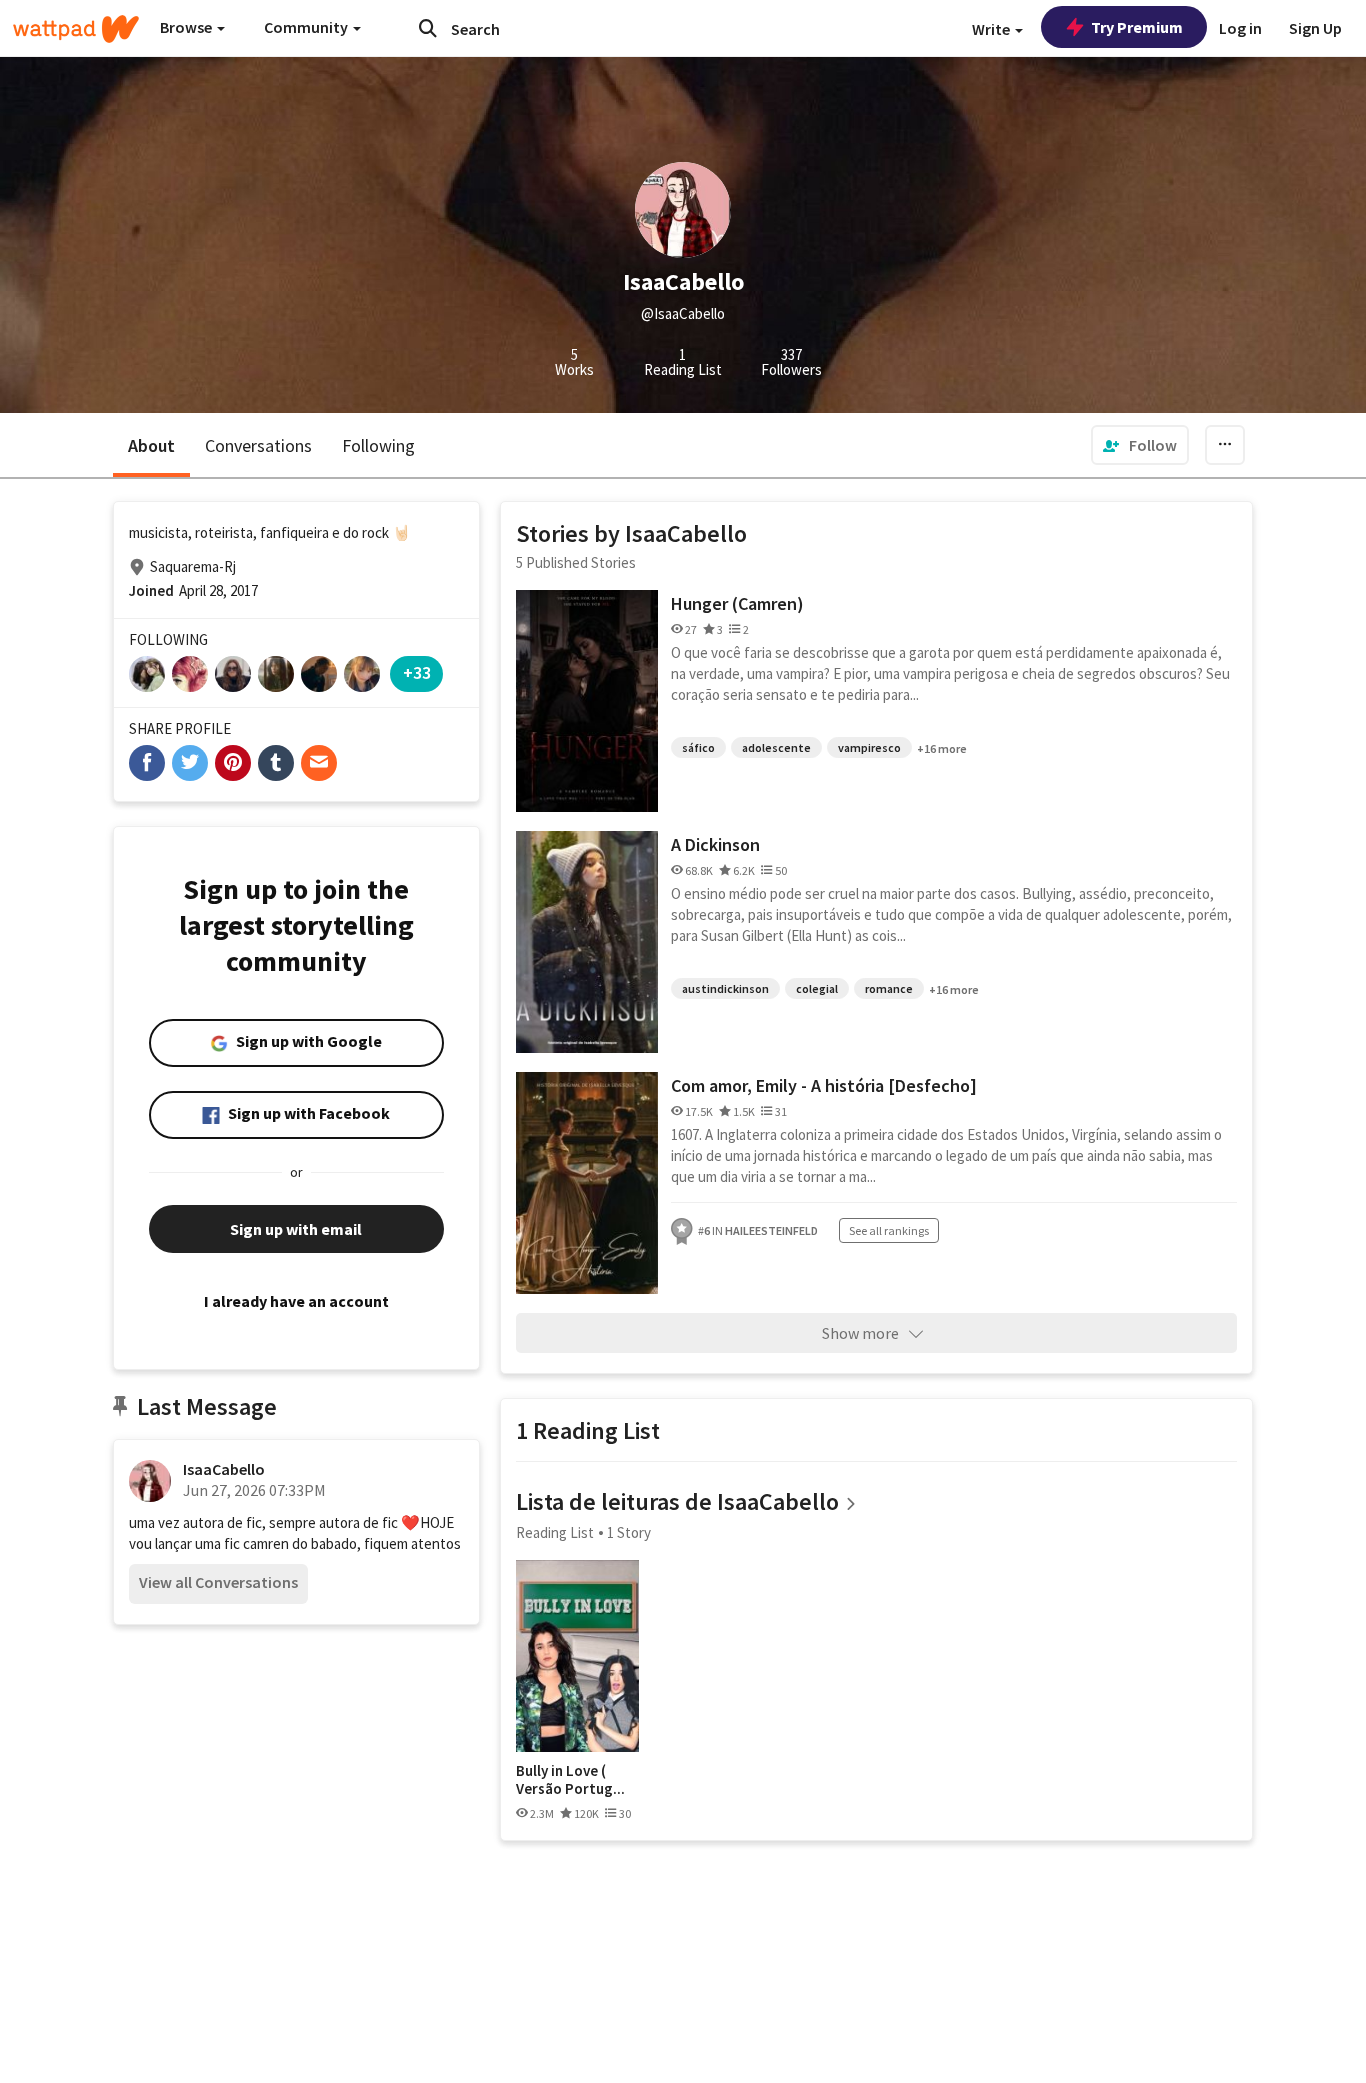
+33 (417, 672)
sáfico (698, 747)
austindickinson (725, 988)
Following (378, 445)
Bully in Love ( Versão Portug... (570, 1779)
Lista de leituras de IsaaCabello (677, 1501)
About (151, 445)
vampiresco (869, 747)
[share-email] (319, 763)
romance (889, 988)
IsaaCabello (224, 1469)
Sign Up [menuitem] (1315, 28)
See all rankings (889, 1230)
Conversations (258, 445)
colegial (817, 988)
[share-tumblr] (276, 763)
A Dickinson (715, 844)
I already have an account (296, 1301)
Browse (187, 27)
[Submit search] (428, 28)
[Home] (76, 29)
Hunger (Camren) (737, 603)
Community (307, 27)
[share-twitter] (190, 763)
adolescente (776, 747)
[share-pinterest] (233, 763)
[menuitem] (1140, 445)
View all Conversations (218, 1582)
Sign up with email (296, 1229)
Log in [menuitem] (1240, 28)
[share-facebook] (147, 763)
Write (992, 29)
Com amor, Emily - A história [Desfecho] (824, 1085)
